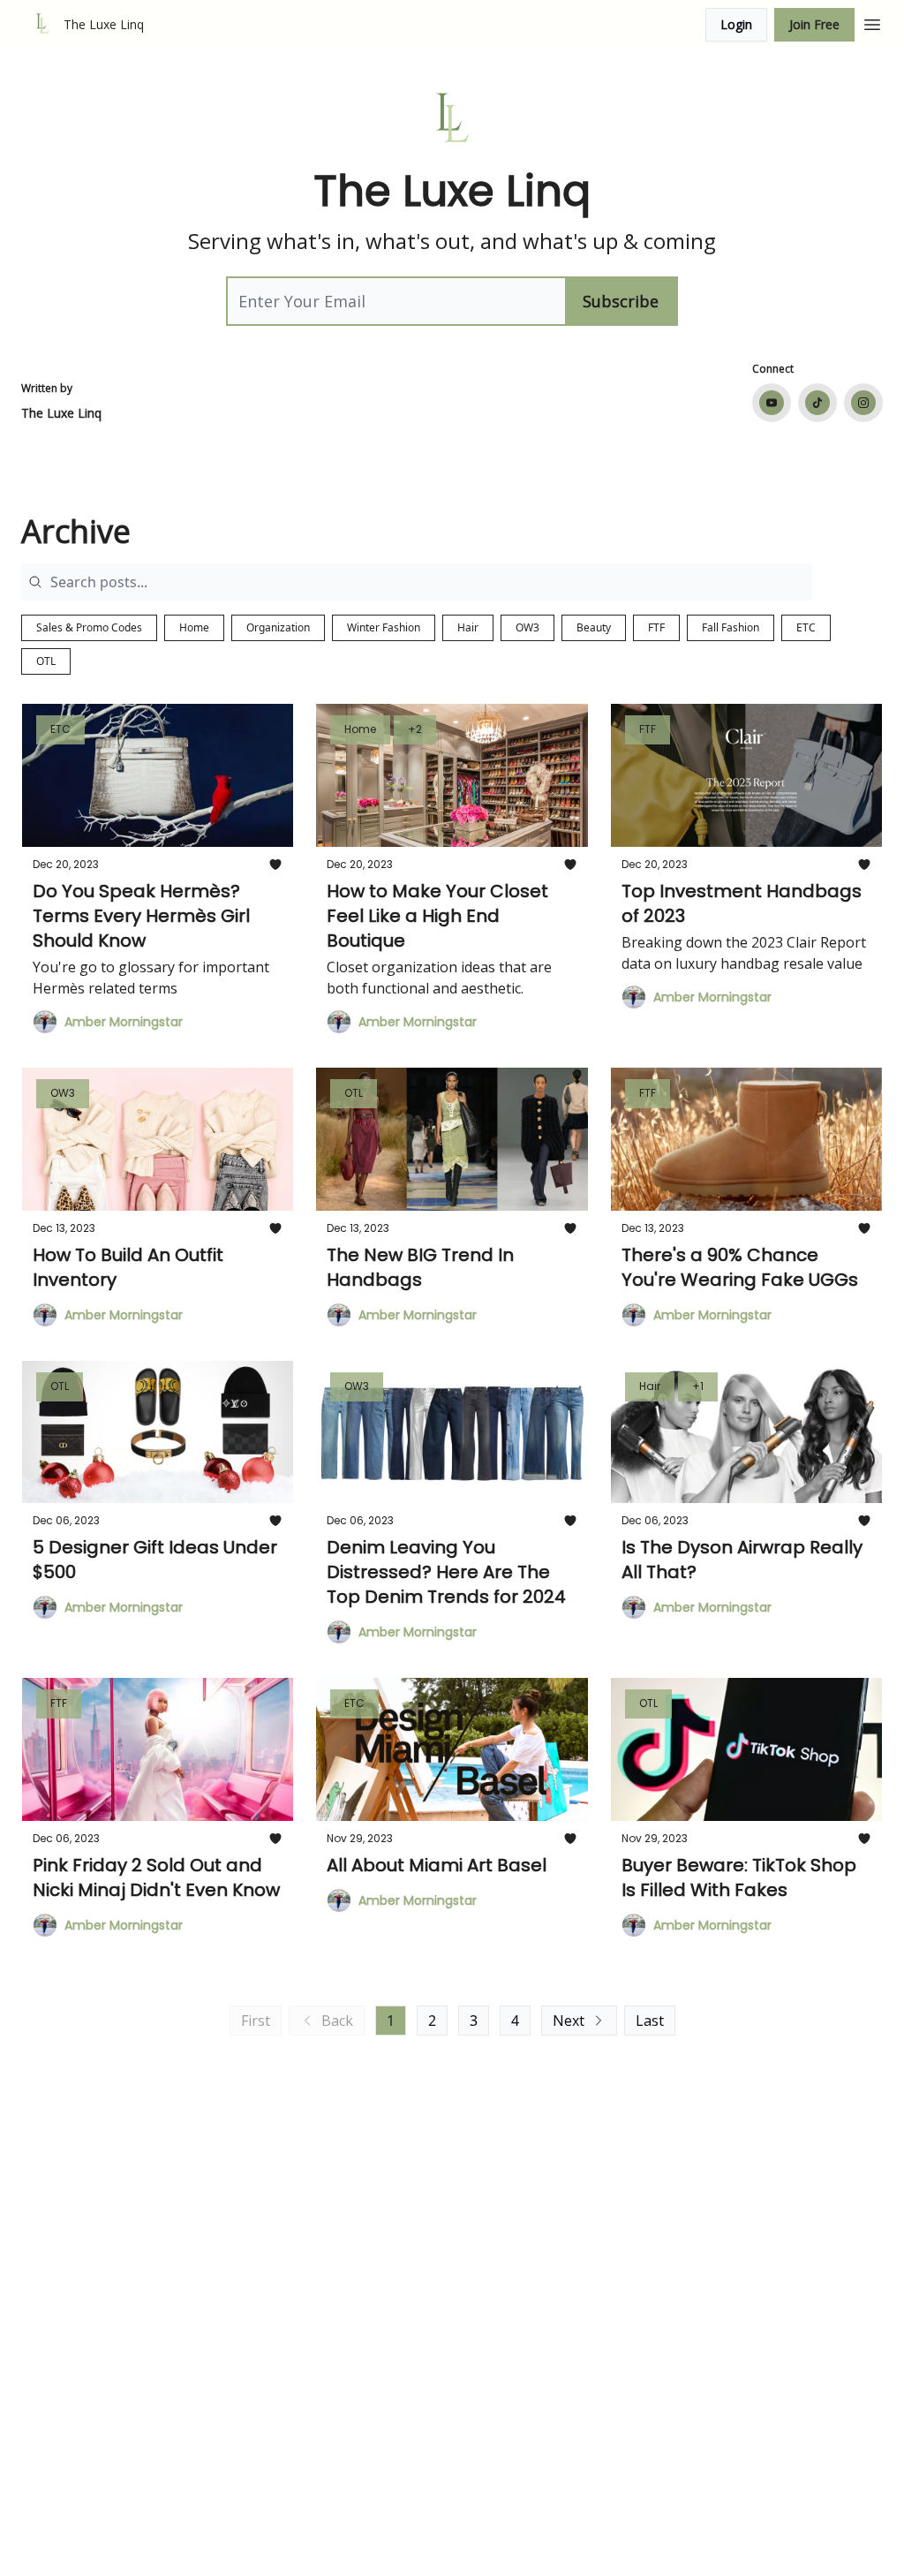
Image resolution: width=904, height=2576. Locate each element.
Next (569, 2021)
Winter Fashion (384, 627)
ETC (806, 627)
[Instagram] (863, 403)
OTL (46, 661)
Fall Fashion (731, 627)
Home (194, 627)
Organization (278, 627)
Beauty (594, 627)
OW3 (527, 627)
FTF (656, 627)
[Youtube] (772, 403)
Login (736, 24)
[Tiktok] (817, 403)
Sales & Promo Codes (89, 627)
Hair (468, 627)
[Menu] (872, 22)
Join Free (814, 24)
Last (650, 2021)
